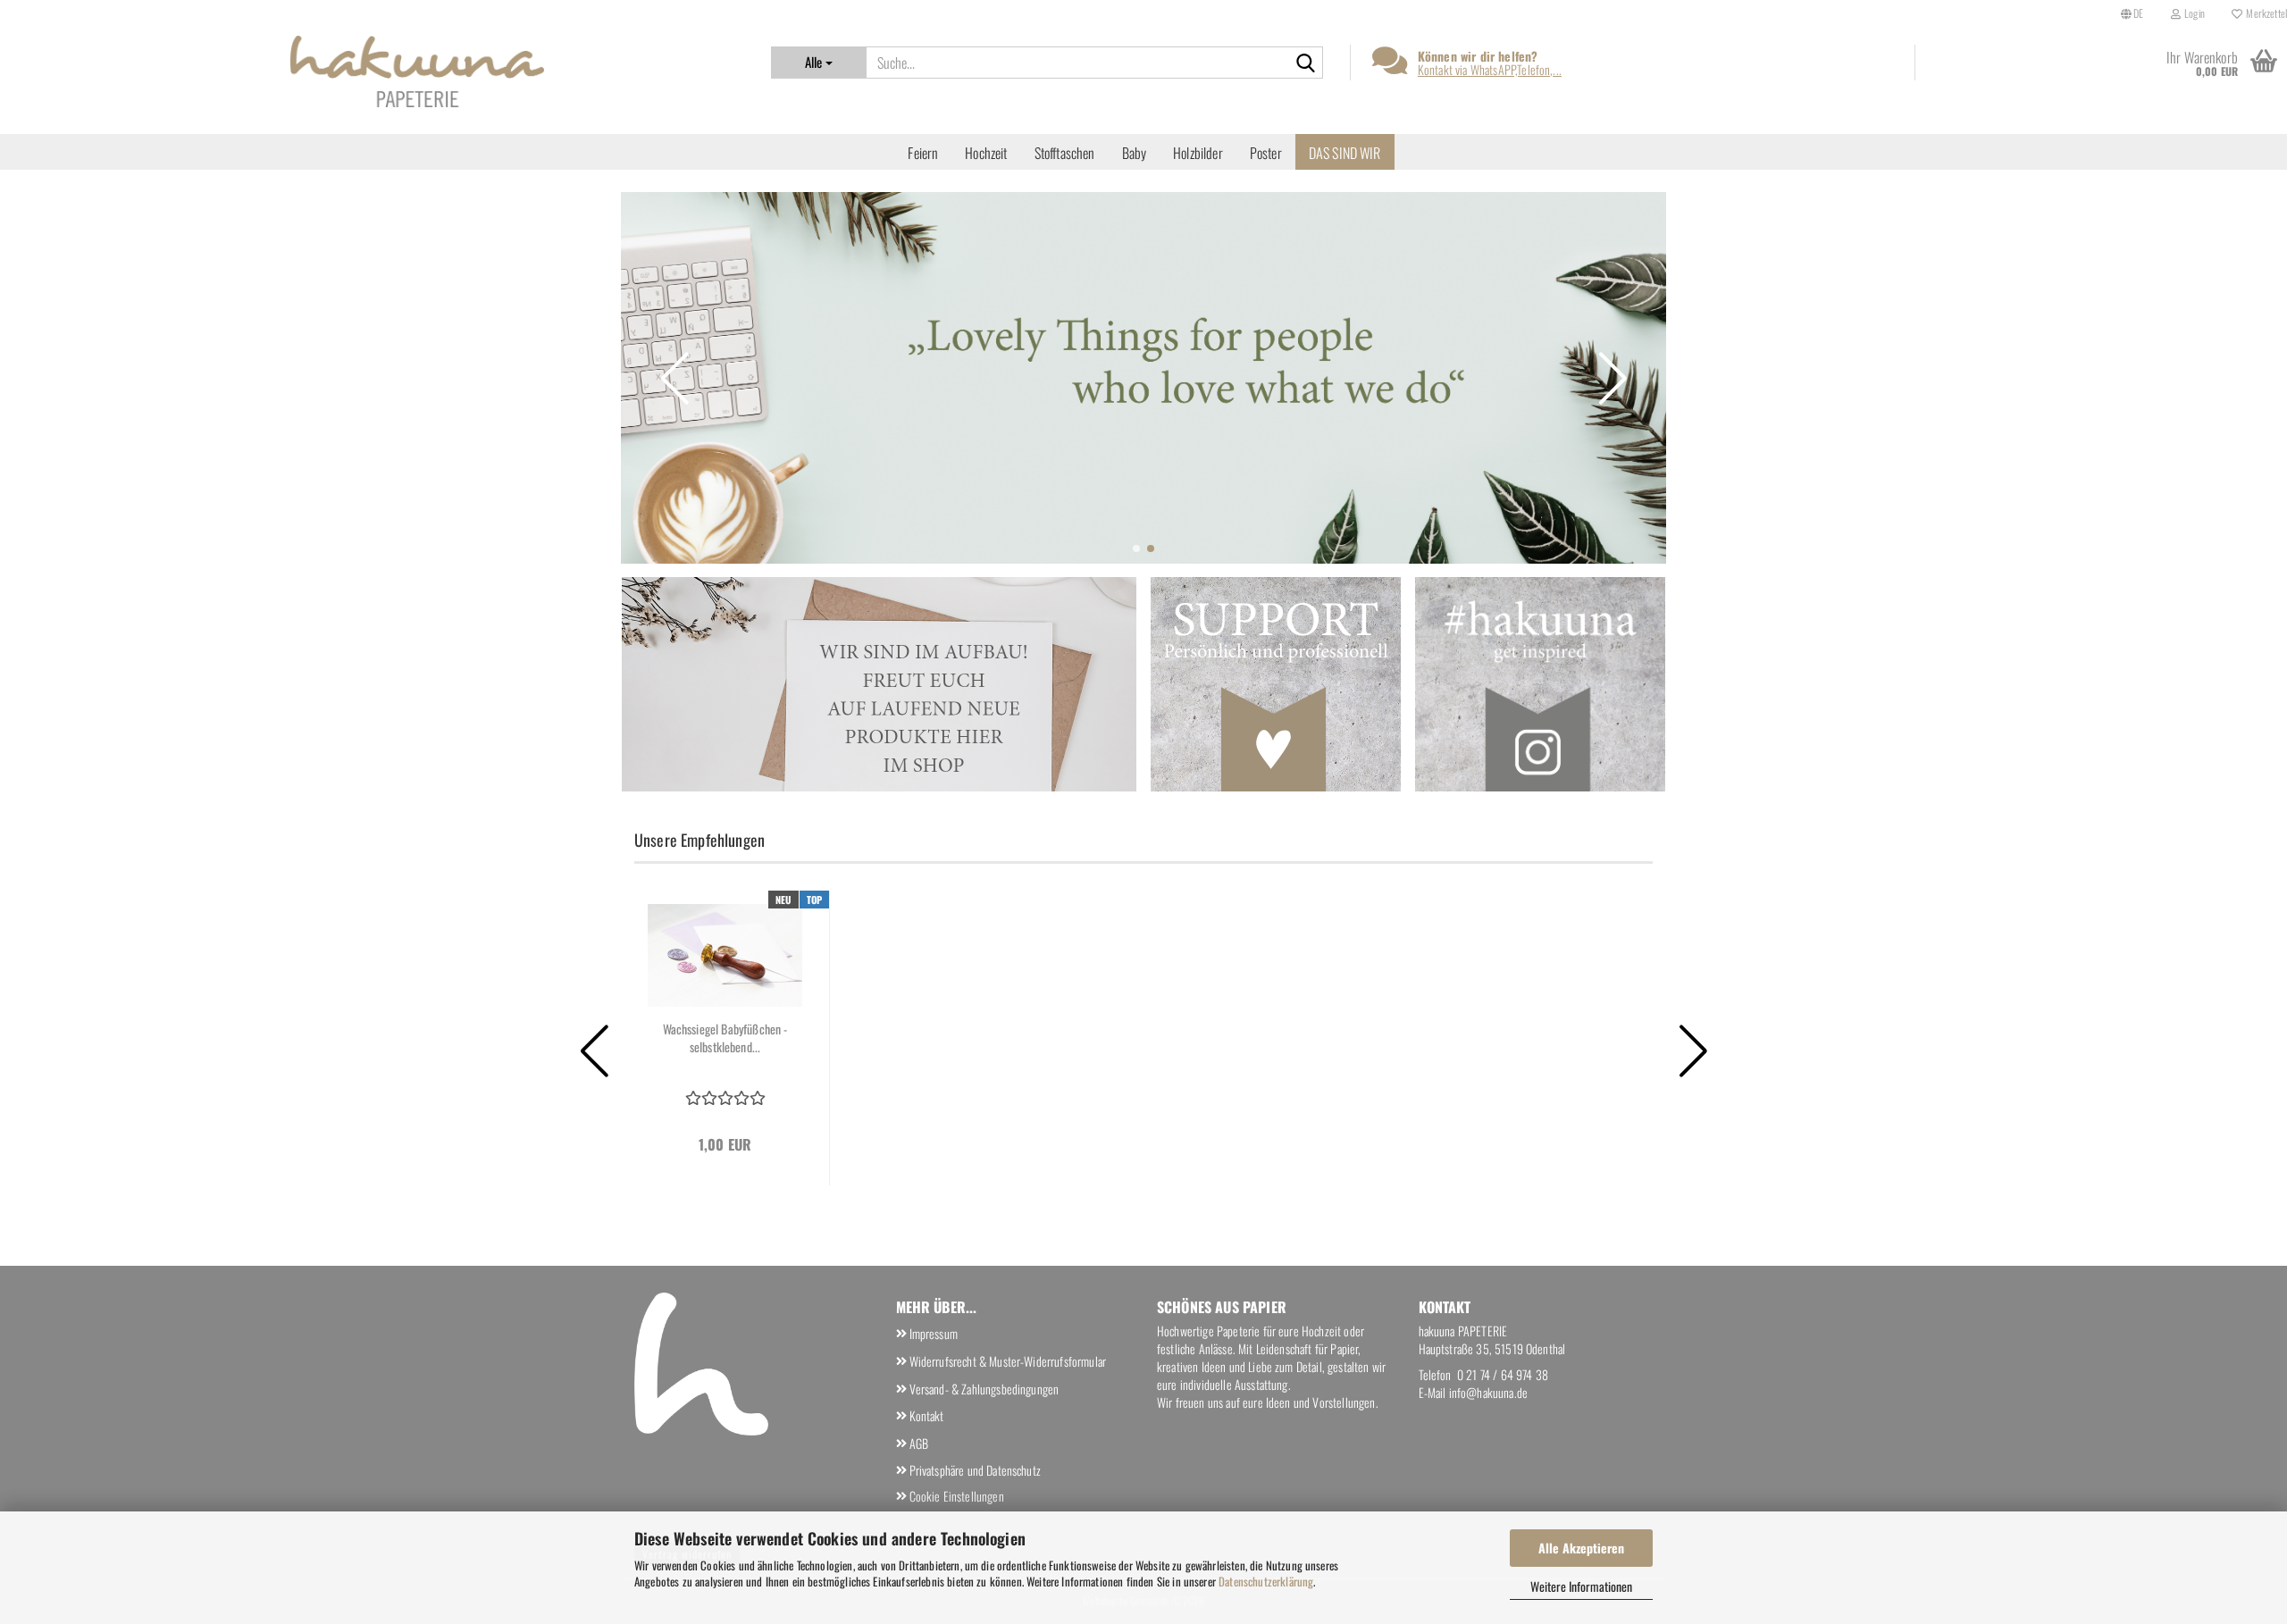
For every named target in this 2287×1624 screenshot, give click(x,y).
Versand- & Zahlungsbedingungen (984, 1389)
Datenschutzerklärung (1266, 1581)
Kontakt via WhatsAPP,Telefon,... (1490, 69)
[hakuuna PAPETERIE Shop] (417, 71)
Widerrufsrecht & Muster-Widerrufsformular (1008, 1361)
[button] (2132, 13)
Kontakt (927, 1415)
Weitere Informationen (1581, 1586)
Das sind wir (1345, 153)
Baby (1135, 153)
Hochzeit (986, 153)
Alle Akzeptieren (1581, 1548)
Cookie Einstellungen (957, 1496)
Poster (1266, 153)
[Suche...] (1306, 63)
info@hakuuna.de (1488, 1392)
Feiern (923, 153)
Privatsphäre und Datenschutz (975, 1470)
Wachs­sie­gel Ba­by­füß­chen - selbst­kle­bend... (725, 1038)
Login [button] (2193, 13)
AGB (919, 1443)
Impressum (934, 1333)
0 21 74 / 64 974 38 (1503, 1374)
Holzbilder (1198, 153)
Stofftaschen (1065, 153)
